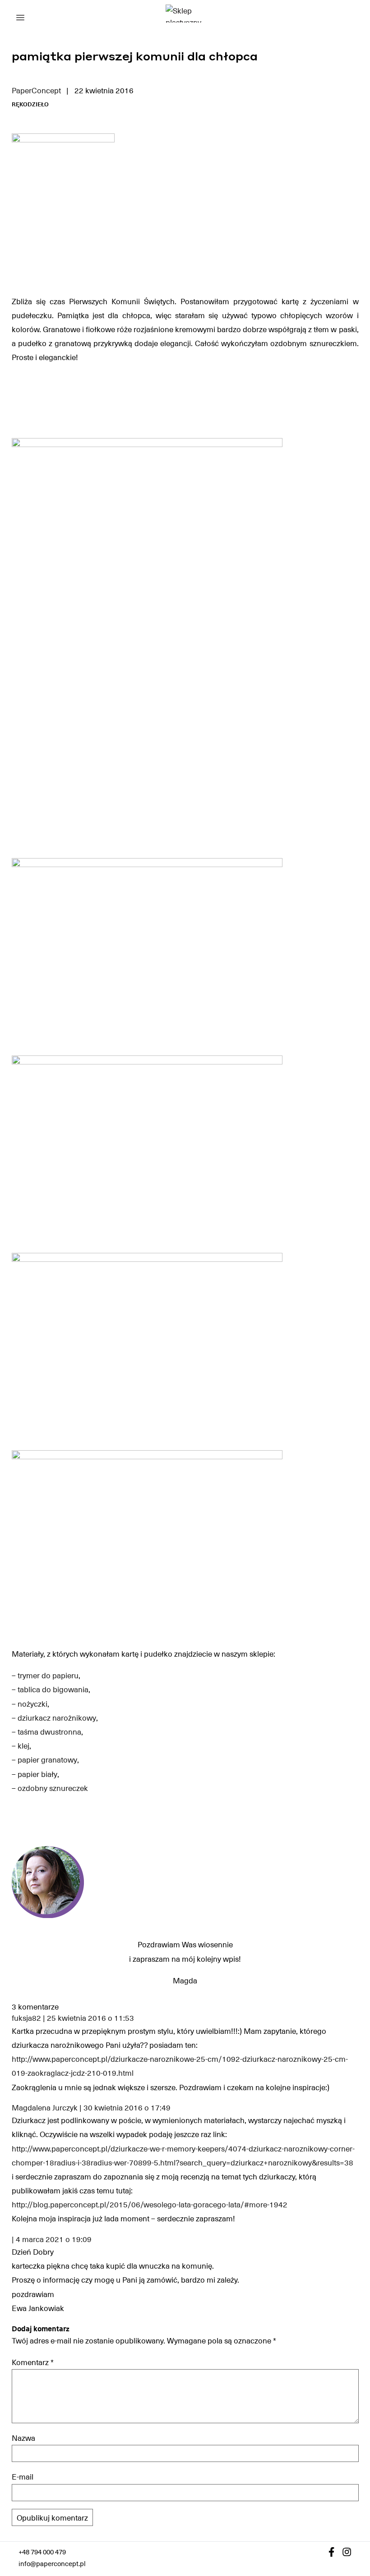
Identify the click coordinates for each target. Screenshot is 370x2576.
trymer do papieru (48, 1675)
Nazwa (23, 2438)
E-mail (23, 2476)
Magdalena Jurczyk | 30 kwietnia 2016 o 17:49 (91, 2108)
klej (23, 1745)
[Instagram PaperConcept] (347, 2552)
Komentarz (33, 2362)
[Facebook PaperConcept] (331, 2552)
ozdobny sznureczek (53, 1788)
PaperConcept (36, 90)
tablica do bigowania (53, 1689)
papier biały (37, 1774)
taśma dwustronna (49, 1731)
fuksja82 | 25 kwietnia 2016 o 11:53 (73, 2018)
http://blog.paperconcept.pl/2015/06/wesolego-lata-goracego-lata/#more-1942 (150, 2204)
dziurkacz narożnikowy (57, 1717)
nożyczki (32, 1704)
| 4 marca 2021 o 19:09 (52, 2239)
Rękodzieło (30, 104)
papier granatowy (47, 1759)
